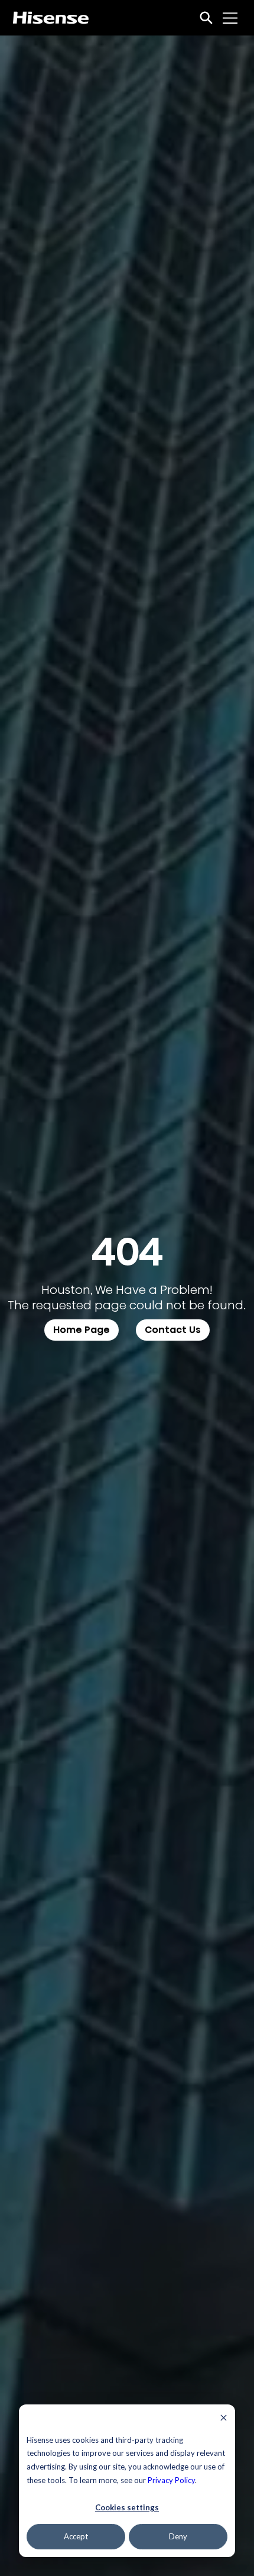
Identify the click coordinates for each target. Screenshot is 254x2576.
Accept (76, 2536)
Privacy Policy (171, 2480)
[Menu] (230, 18)
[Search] (206, 18)
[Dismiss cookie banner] (224, 2419)
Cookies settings (127, 2507)
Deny (178, 2536)
